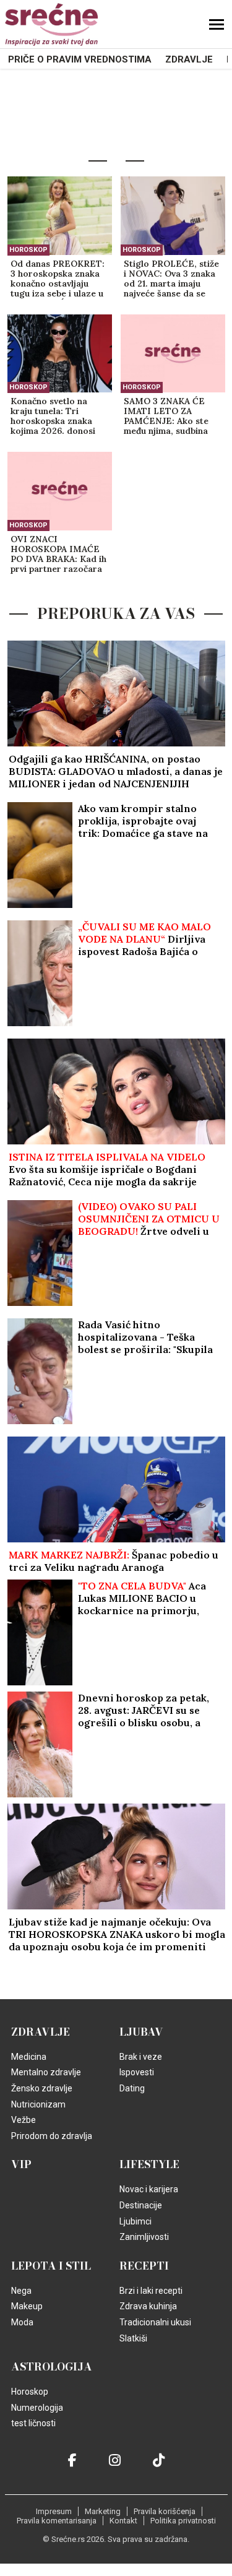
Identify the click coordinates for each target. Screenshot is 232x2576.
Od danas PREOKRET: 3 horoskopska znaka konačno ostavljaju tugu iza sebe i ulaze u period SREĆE (58, 279)
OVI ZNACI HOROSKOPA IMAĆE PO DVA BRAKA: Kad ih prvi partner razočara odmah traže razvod (58, 555)
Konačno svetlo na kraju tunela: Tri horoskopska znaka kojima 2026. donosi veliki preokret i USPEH (53, 417)
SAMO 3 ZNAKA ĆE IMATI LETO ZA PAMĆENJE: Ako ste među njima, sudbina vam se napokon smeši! (171, 417)
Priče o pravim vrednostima (80, 59)
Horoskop (28, 250)
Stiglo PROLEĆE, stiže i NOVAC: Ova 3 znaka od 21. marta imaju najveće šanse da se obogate (171, 279)
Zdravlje (189, 59)
